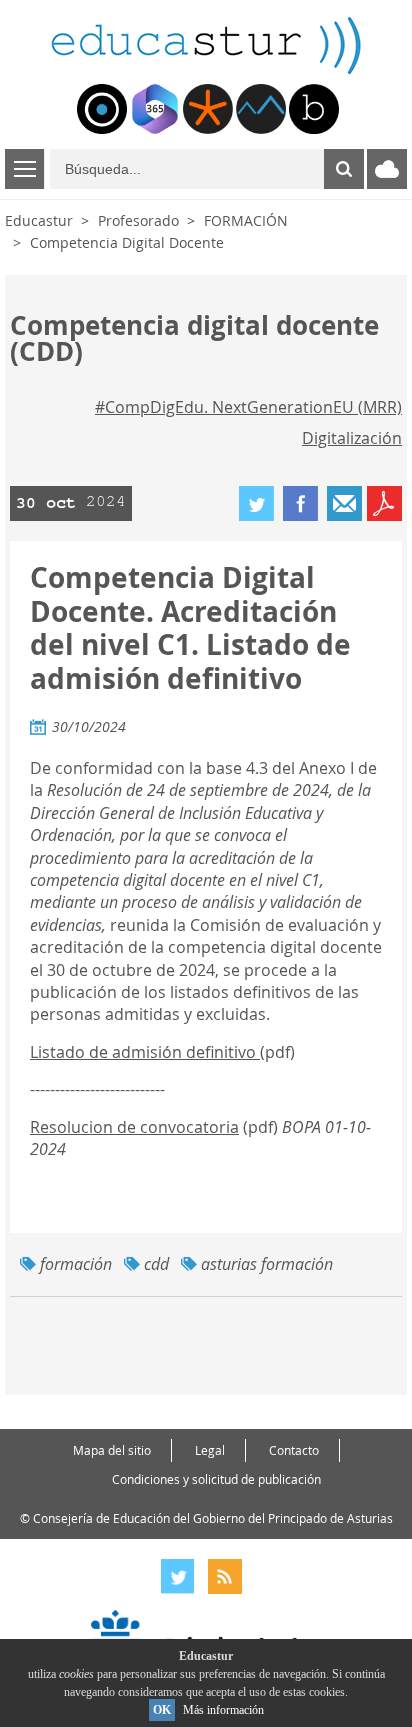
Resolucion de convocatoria (134, 1127)
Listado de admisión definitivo (145, 1052)
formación (76, 1264)
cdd (156, 1264)
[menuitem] (102, 109)
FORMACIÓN (246, 220)
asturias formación (267, 1264)
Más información (223, 1710)
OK (162, 1710)
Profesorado (138, 220)
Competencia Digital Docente (127, 242)
